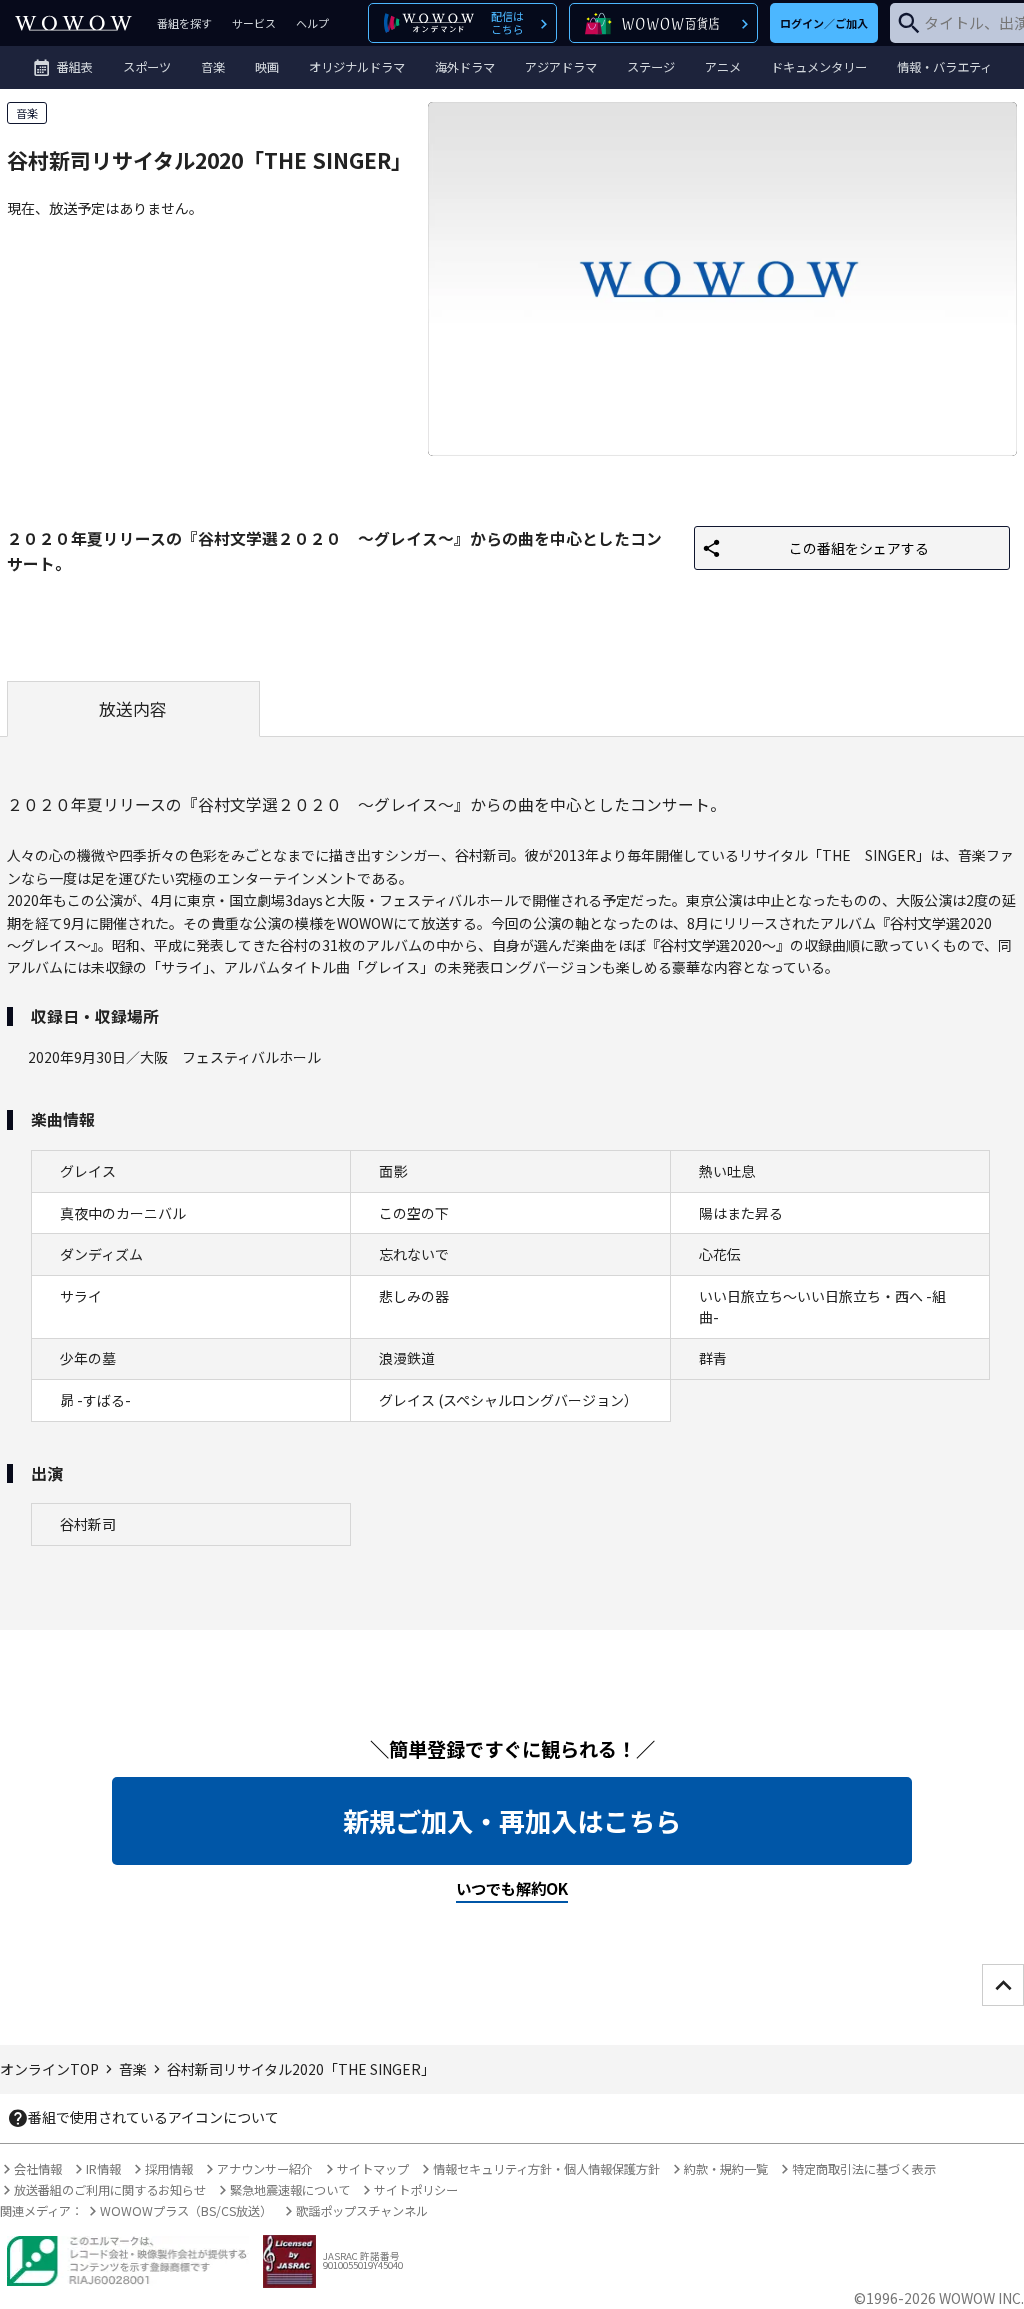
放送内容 (133, 709)
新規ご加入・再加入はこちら (512, 1821)
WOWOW (73, 23)
